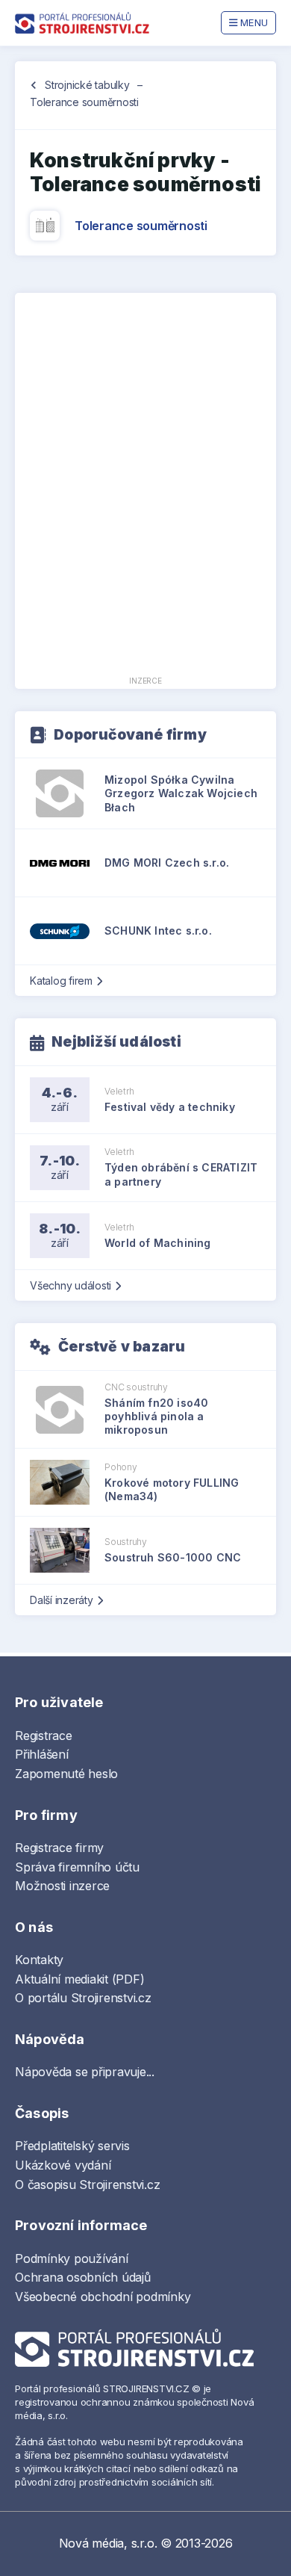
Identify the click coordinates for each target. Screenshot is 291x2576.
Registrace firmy (59, 1848)
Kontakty (39, 1960)
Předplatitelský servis (72, 2146)
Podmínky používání (72, 2258)
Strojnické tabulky (87, 85)
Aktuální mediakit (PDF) (79, 1979)
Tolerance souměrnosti (141, 226)
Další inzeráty (62, 1600)
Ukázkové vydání (63, 2165)
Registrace (44, 1736)
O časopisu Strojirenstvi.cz (88, 2185)
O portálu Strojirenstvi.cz (83, 1998)
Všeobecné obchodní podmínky (103, 2297)
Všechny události (71, 1285)
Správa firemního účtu (77, 1867)
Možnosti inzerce (62, 1886)
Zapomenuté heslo (66, 1774)
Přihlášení (42, 1754)
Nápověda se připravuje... (85, 2072)
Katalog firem (61, 981)
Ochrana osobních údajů (83, 2277)
